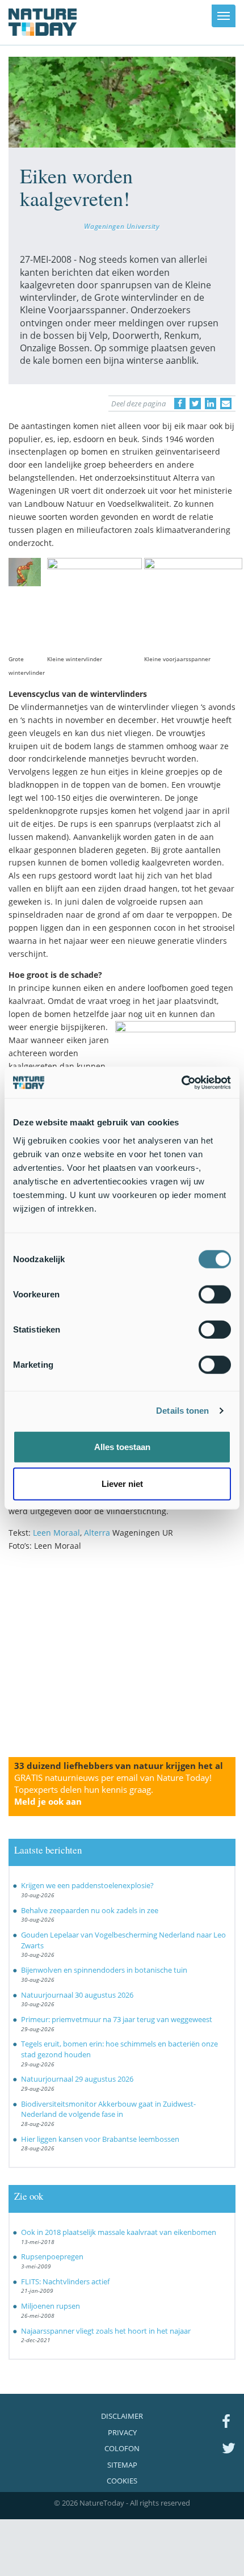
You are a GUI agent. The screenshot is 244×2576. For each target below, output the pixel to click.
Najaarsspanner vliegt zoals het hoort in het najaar (106, 2331)
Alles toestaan (122, 1446)
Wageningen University (122, 226)
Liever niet (122, 1484)
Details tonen (182, 1411)
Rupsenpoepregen (52, 2256)
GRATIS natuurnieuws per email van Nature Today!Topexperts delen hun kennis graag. (113, 1789)
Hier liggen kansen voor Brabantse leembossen (100, 2139)
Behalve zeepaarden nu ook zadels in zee (90, 1910)
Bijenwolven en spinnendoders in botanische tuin (104, 1970)
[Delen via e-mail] (226, 404)
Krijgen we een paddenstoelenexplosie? (87, 1885)
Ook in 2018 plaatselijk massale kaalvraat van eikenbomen (119, 2232)
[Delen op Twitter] (195, 404)
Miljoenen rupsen (51, 2306)
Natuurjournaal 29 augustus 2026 (77, 2079)
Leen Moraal (56, 1533)
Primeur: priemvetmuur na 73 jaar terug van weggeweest (117, 2019)
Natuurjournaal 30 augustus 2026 (77, 1995)
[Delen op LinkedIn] (211, 404)
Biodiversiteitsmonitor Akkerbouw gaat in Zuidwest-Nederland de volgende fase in (108, 2109)
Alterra (97, 1533)
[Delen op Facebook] (180, 404)
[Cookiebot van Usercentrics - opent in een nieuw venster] (181, 1082)
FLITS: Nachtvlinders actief (65, 2281)
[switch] (215, 1294)
